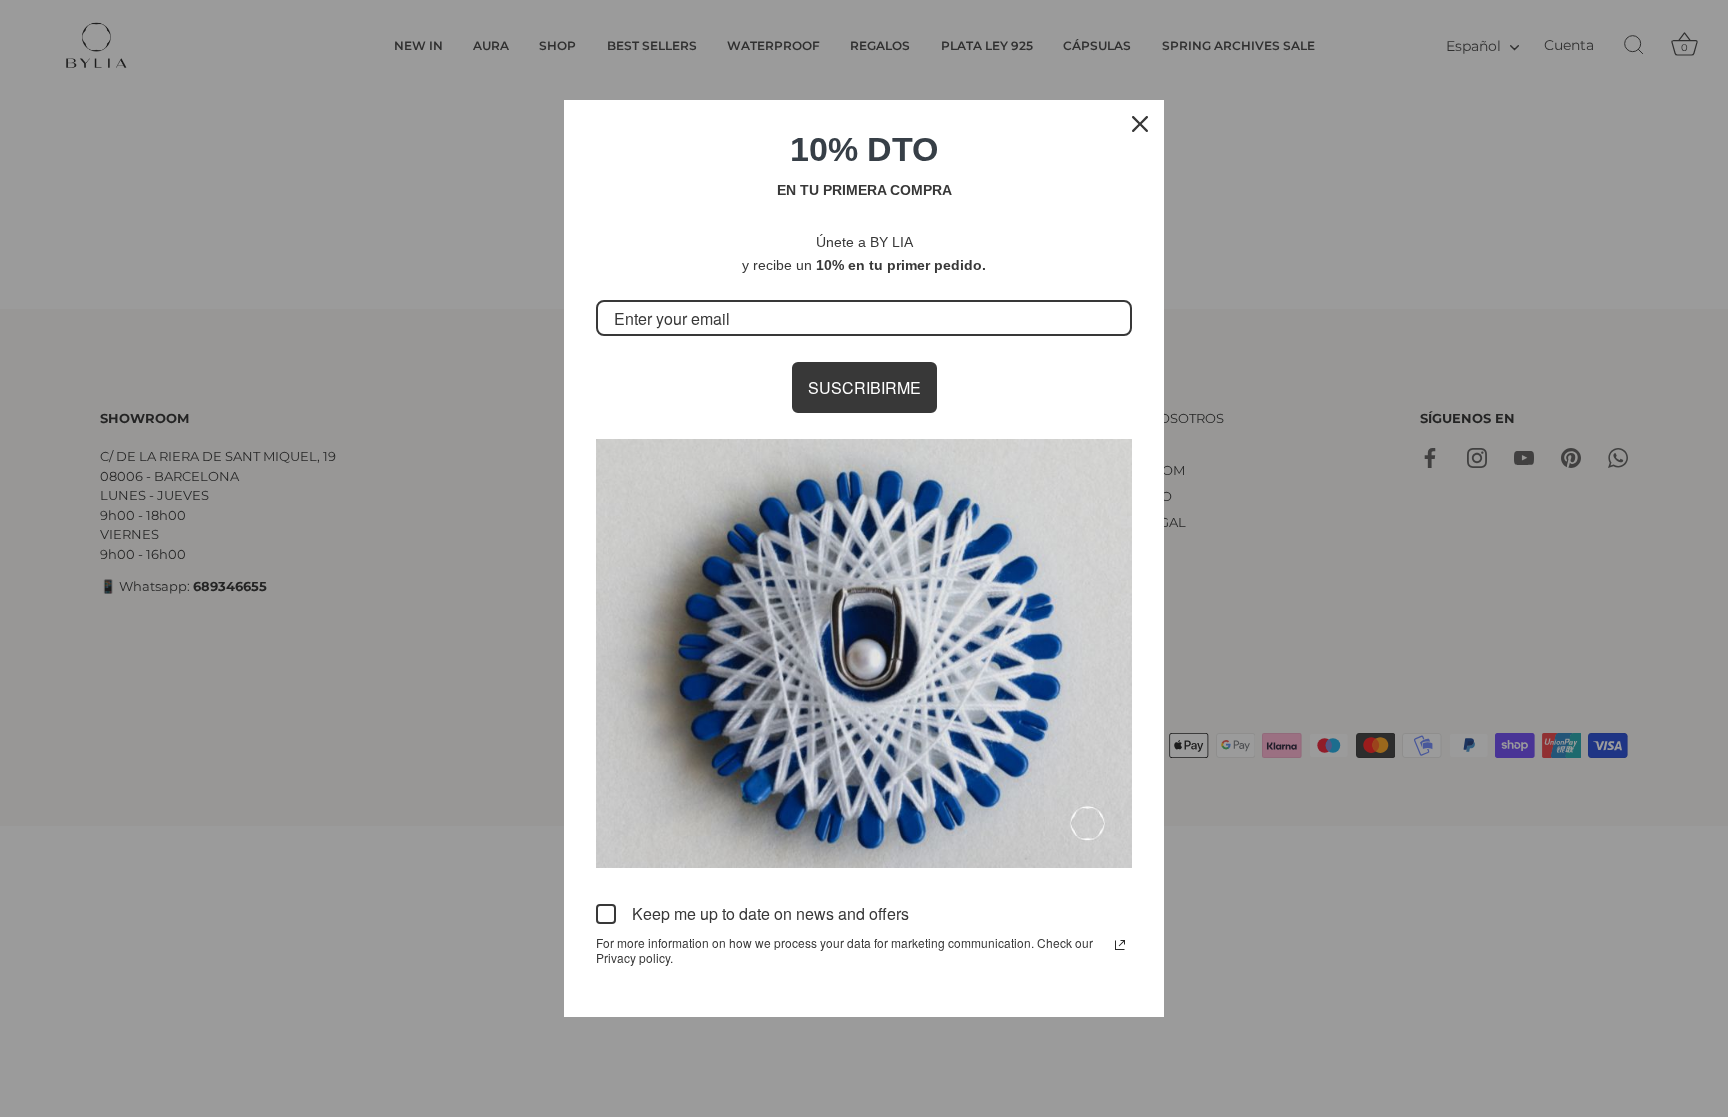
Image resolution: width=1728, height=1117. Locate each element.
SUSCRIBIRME (864, 387)
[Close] (1140, 124)
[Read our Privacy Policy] (1120, 945)
